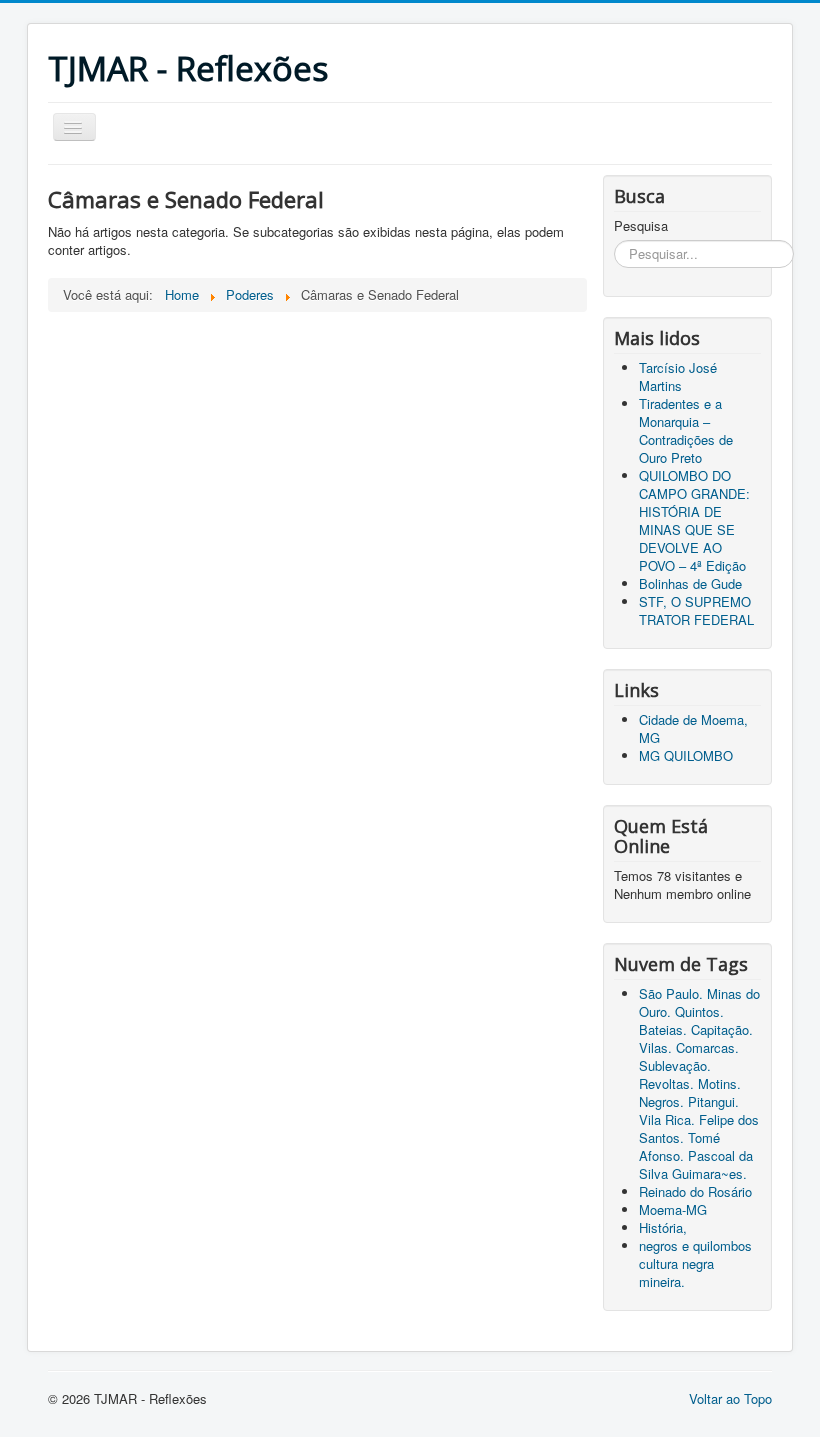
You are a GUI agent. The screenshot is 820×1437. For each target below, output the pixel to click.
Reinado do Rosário (695, 1191)
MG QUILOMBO (686, 755)
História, (663, 1227)
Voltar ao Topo (730, 1398)
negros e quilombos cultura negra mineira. (695, 1263)
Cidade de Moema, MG (693, 728)
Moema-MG (673, 1209)
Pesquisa (641, 226)
